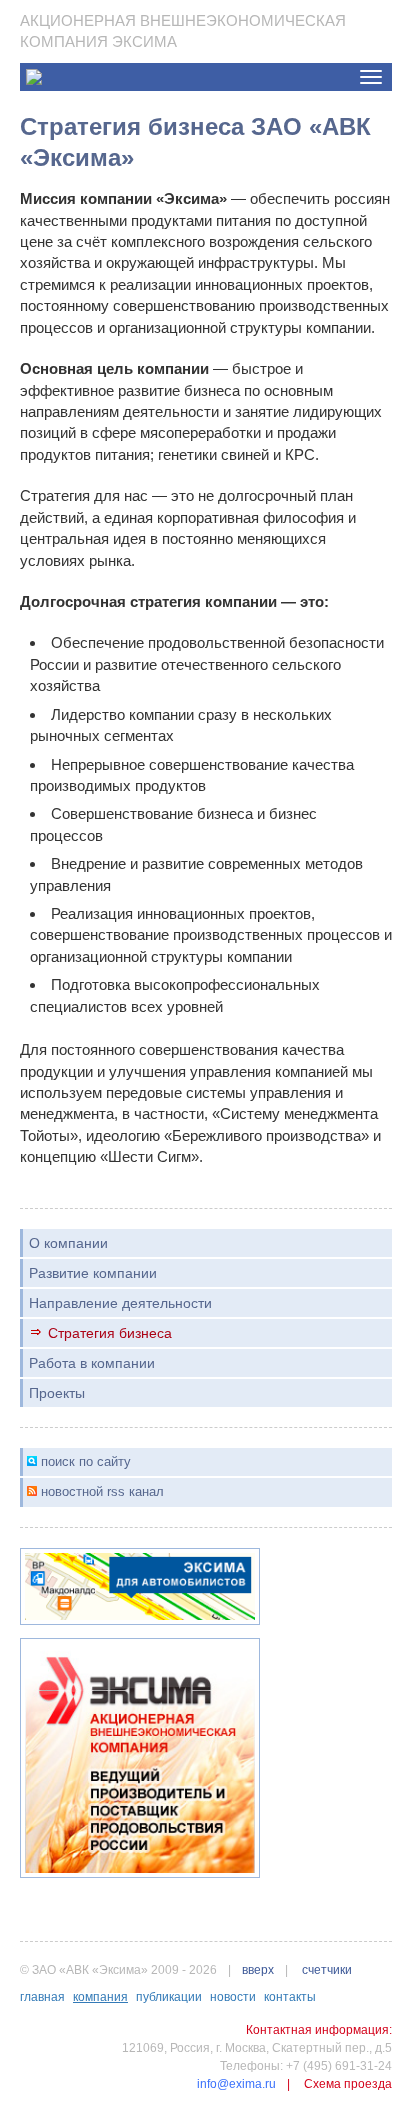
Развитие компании (93, 1273)
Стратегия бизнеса (110, 1333)
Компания (100, 1997)
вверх (258, 1970)
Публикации (169, 1997)
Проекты (57, 1393)
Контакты (290, 1997)
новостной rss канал (102, 1491)
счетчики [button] (327, 1970)
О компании (68, 1243)
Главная (42, 1997)
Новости (233, 1997)
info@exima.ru (236, 2084)
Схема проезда (348, 2084)
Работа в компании (92, 1363)
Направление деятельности (120, 1303)
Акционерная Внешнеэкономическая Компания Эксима (183, 31)
